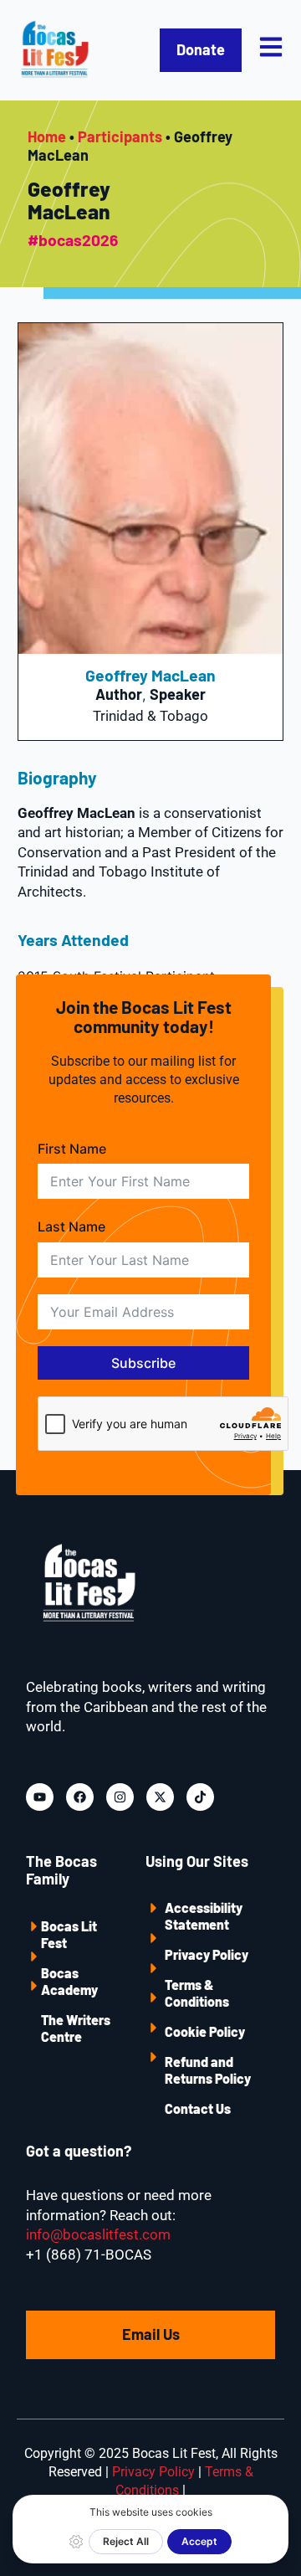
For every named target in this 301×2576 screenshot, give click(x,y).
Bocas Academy (69, 1981)
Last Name (71, 1226)
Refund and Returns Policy (208, 2070)
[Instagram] (120, 1797)
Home (47, 136)
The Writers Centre (76, 2028)
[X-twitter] (160, 1797)
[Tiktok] (200, 1797)
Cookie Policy (205, 2031)
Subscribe (143, 1363)
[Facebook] (80, 1797)
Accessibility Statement (204, 1916)
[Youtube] (40, 1797)
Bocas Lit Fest (69, 1934)
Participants (120, 136)
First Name (72, 1149)
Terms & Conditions (197, 1993)
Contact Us (198, 2108)
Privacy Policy (207, 1954)
